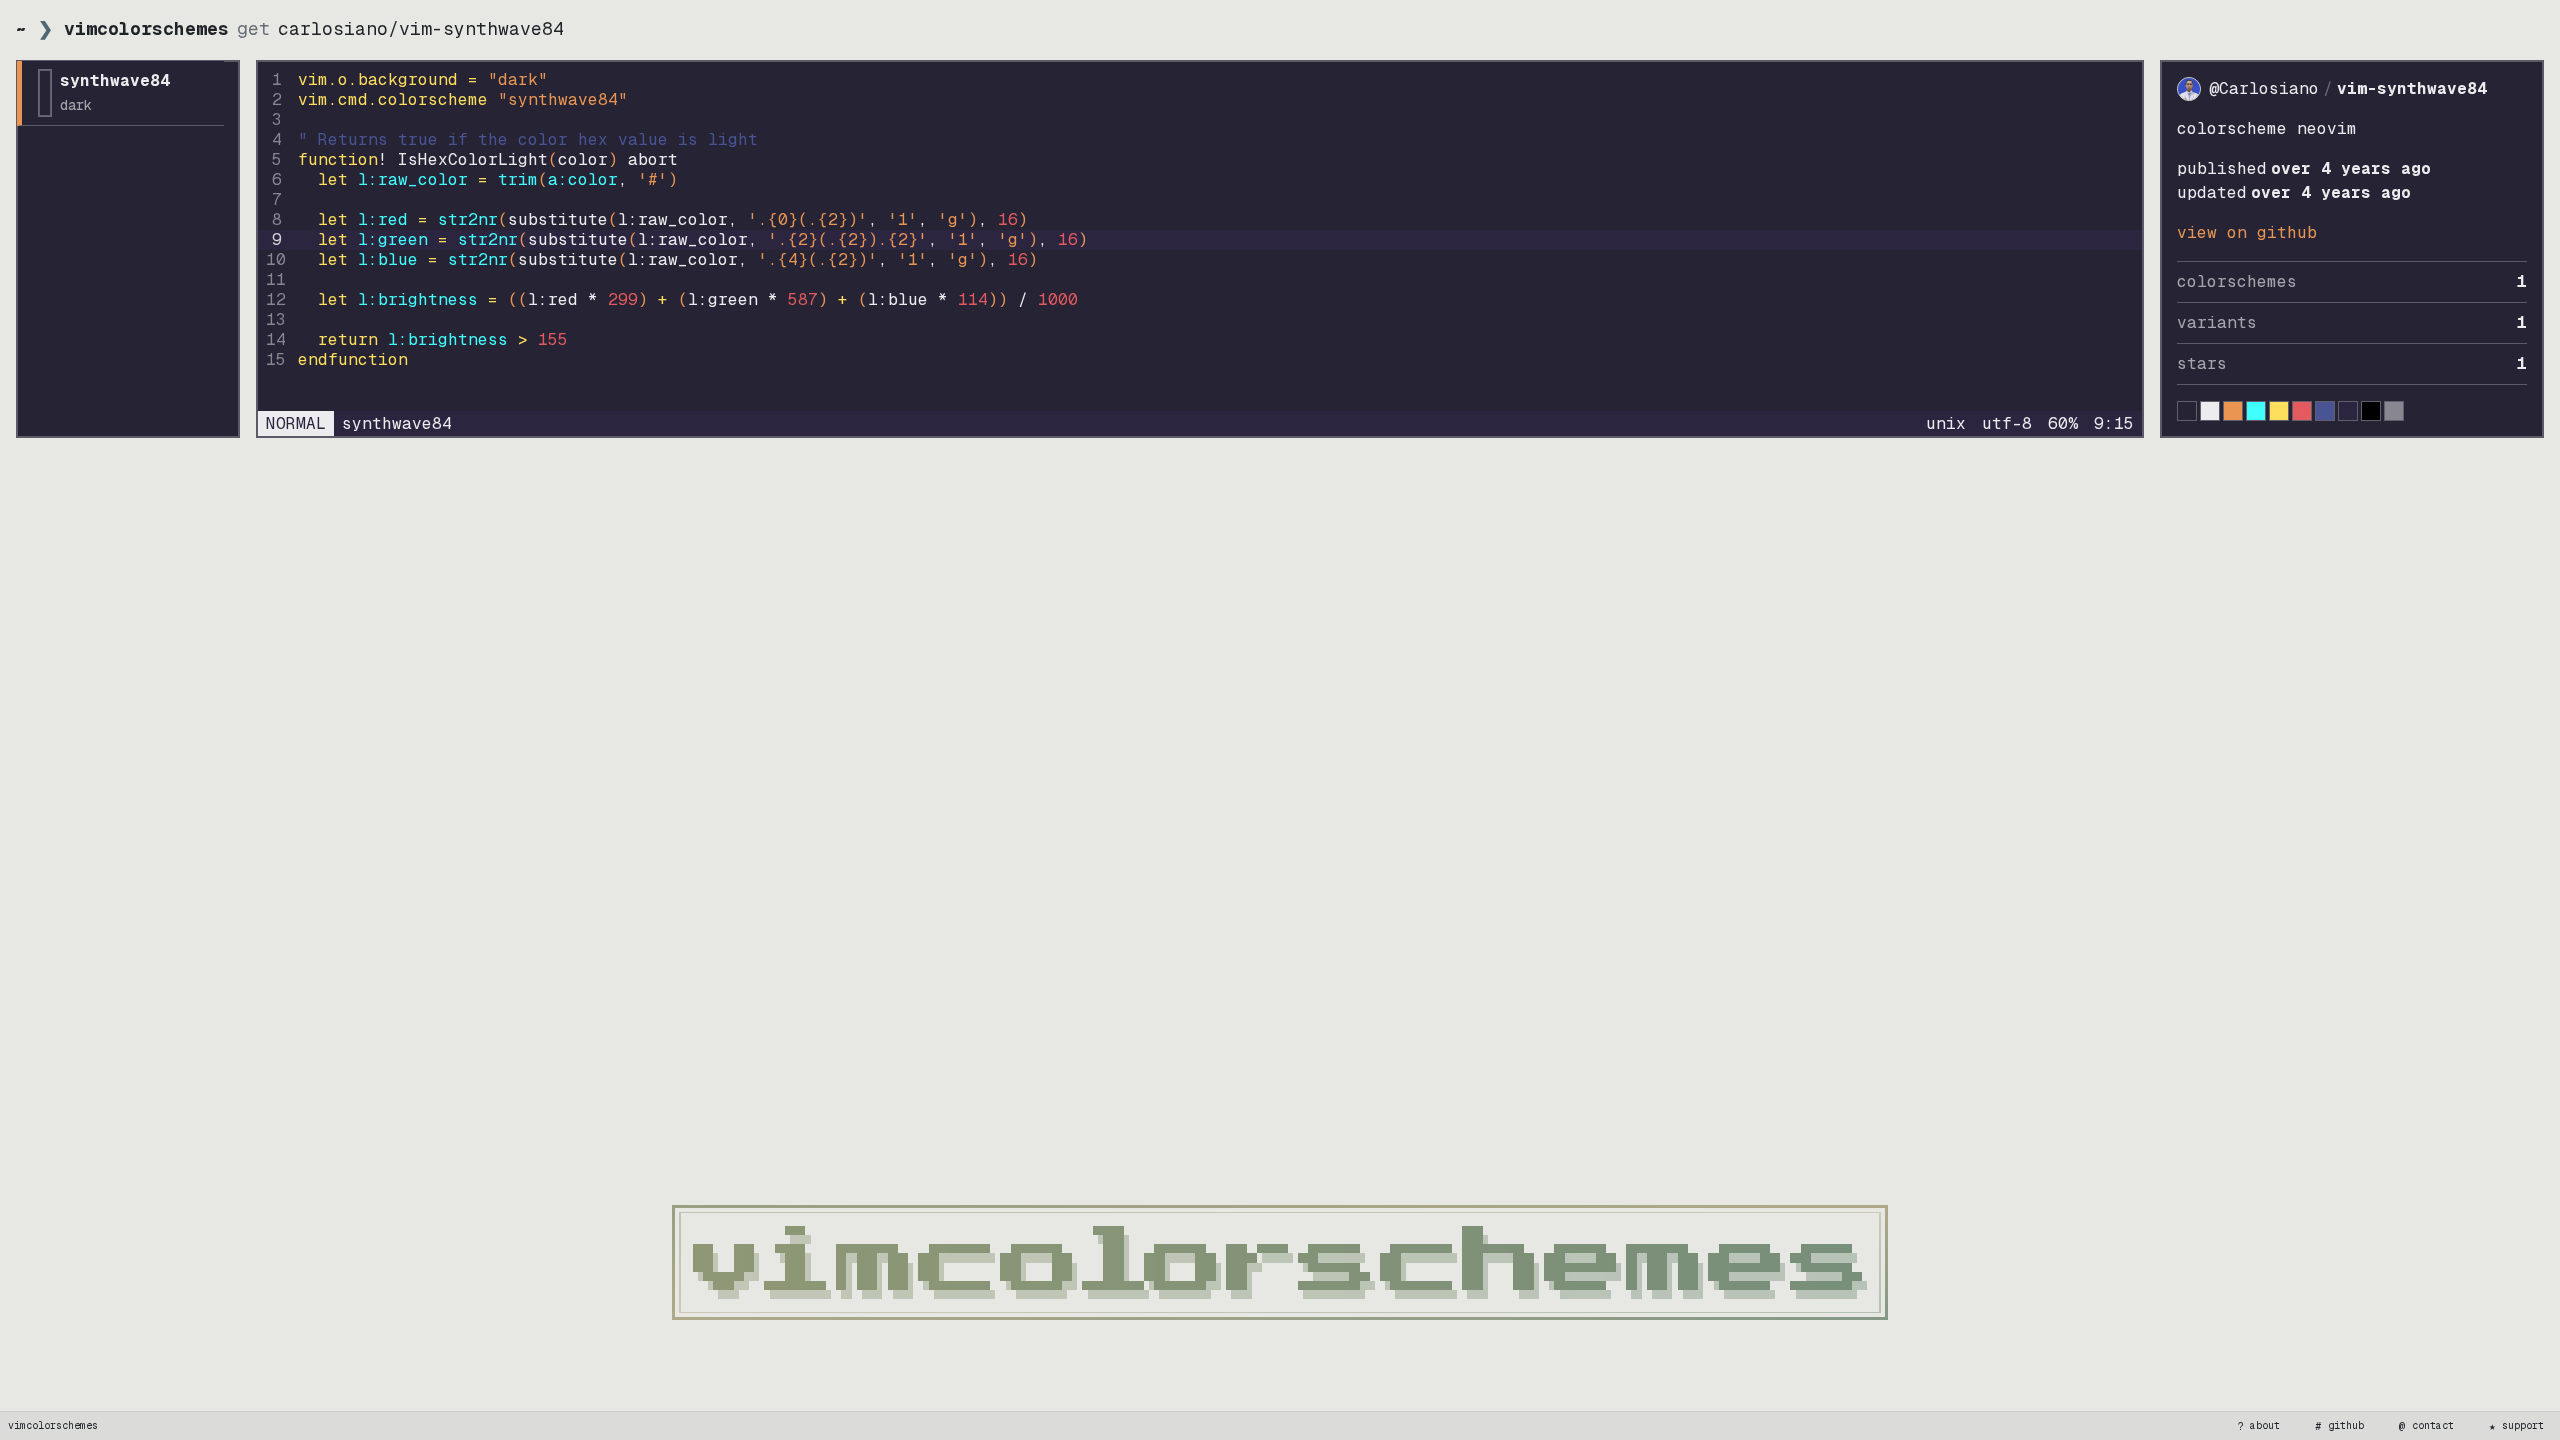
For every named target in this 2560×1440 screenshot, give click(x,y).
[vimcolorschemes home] (1280, 1262)
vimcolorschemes (53, 1425)
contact (2427, 1426)
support (2517, 1426)
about (2259, 1426)
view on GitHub (2247, 232)
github (2340, 1426)
